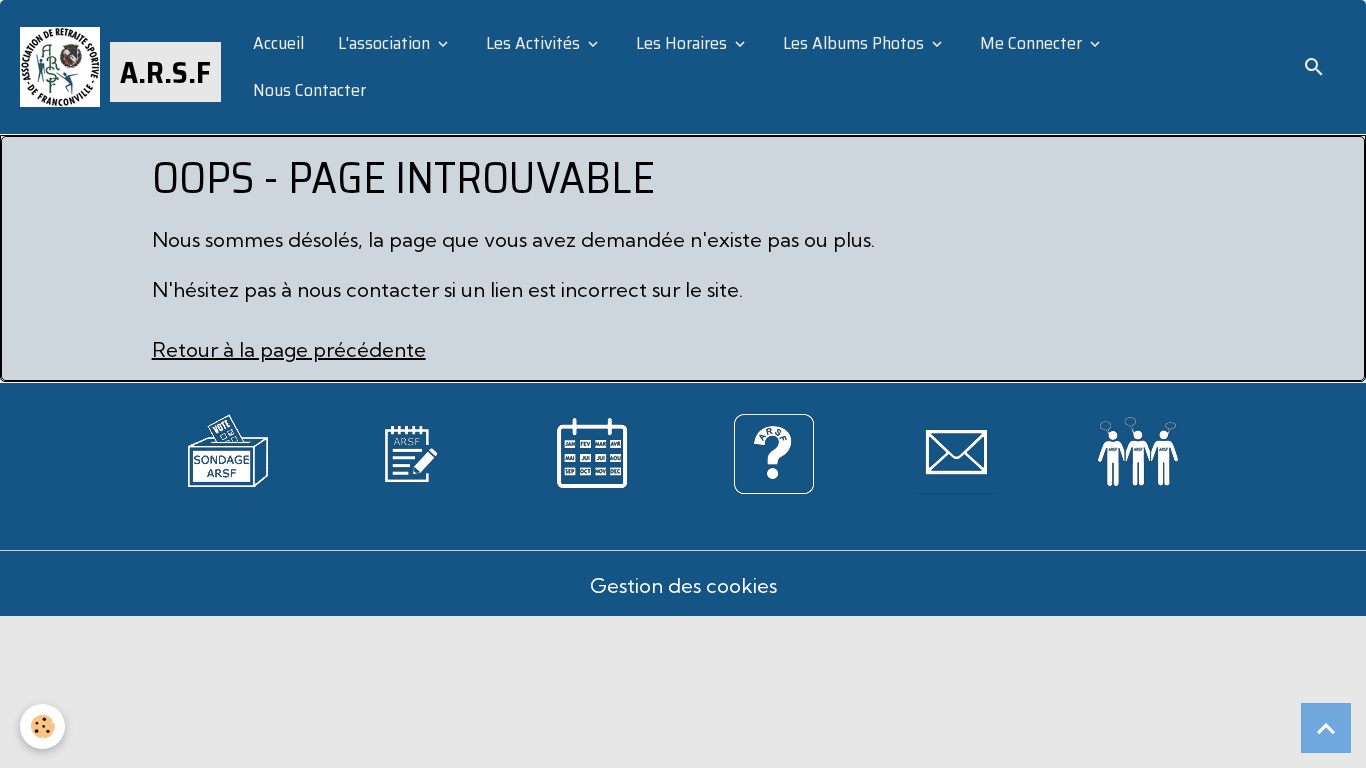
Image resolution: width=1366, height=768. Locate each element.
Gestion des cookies (683, 585)
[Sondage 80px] (228, 447)
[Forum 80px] (1138, 447)
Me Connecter (1031, 43)
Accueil (276, 43)
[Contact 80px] (956, 451)
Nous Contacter (307, 90)
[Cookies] (42, 726)
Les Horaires (681, 43)
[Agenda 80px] (592, 451)
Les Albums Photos (853, 43)
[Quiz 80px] (774, 451)
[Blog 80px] (410, 451)
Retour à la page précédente (289, 349)
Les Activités (533, 43)
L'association (384, 43)
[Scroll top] (1326, 728)
